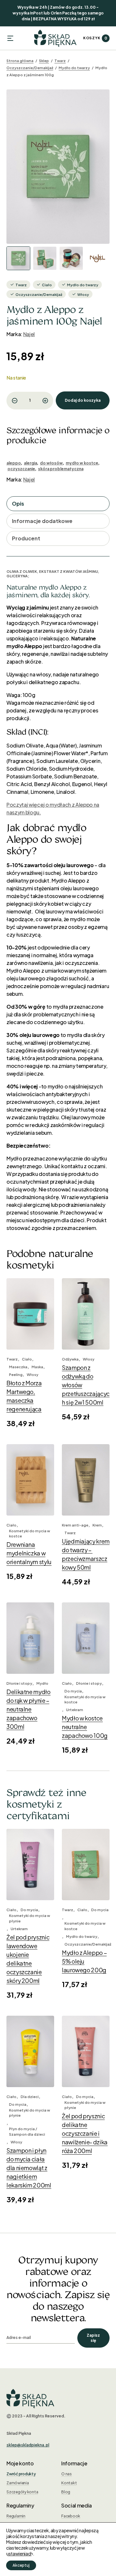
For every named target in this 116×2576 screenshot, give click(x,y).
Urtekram (75, 1710)
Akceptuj (21, 2565)
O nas (67, 2474)
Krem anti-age (75, 1525)
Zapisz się (93, 2338)
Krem (97, 1525)
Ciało (47, 285)
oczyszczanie (21, 469)
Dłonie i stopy (19, 1683)
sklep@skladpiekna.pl (28, 2445)
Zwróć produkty (21, 2474)
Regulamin (16, 2516)
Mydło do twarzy (74, 68)
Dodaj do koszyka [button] (30, 1336)
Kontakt (69, 2483)
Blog (66, 2492)
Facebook (71, 2516)
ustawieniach (19, 2553)
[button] (10, 38)
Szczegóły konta (22, 2492)
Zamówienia (18, 2483)
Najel (29, 334)
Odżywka (70, 1359)
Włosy (83, 294)
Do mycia (73, 1691)
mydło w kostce (82, 463)
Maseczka (18, 1367)
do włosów (51, 463)
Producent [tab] (26, 538)
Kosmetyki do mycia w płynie (29, 1918)
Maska (37, 1367)
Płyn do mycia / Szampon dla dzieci (27, 2131)
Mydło (42, 1683)
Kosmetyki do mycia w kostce (29, 1534)
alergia (30, 463)
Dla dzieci (30, 2097)
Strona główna (20, 61)
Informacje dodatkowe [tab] (42, 521)
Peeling (16, 1375)
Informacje (74, 2463)
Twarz (60, 61)
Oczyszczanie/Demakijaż (30, 68)
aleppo (14, 463)
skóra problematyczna (61, 469)
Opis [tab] (18, 504)
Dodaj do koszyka (83, 400)
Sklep (44, 61)
